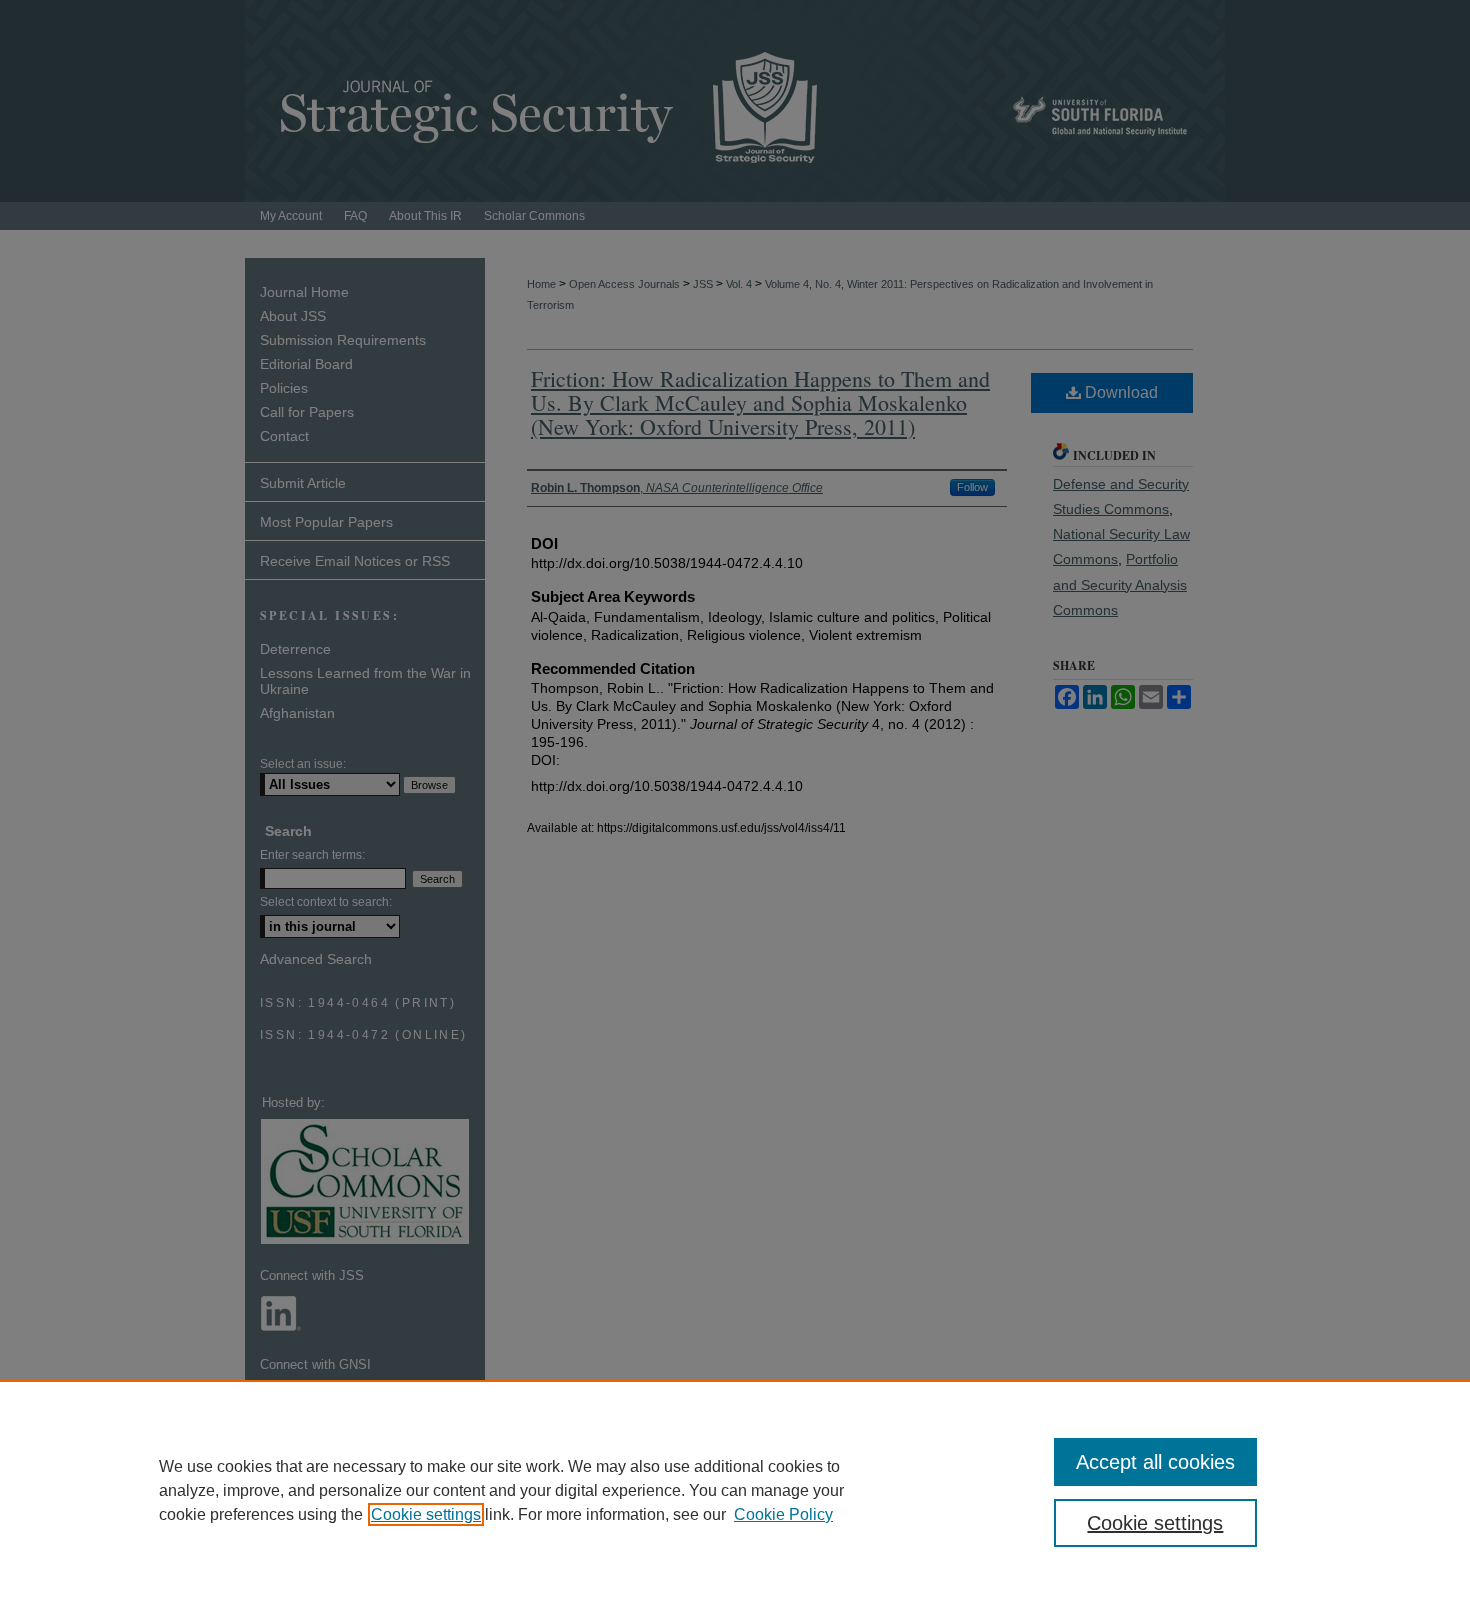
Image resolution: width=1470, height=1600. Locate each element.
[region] (735, 1490)
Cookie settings (426, 1514)
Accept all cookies (1155, 1462)
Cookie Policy (783, 1514)
